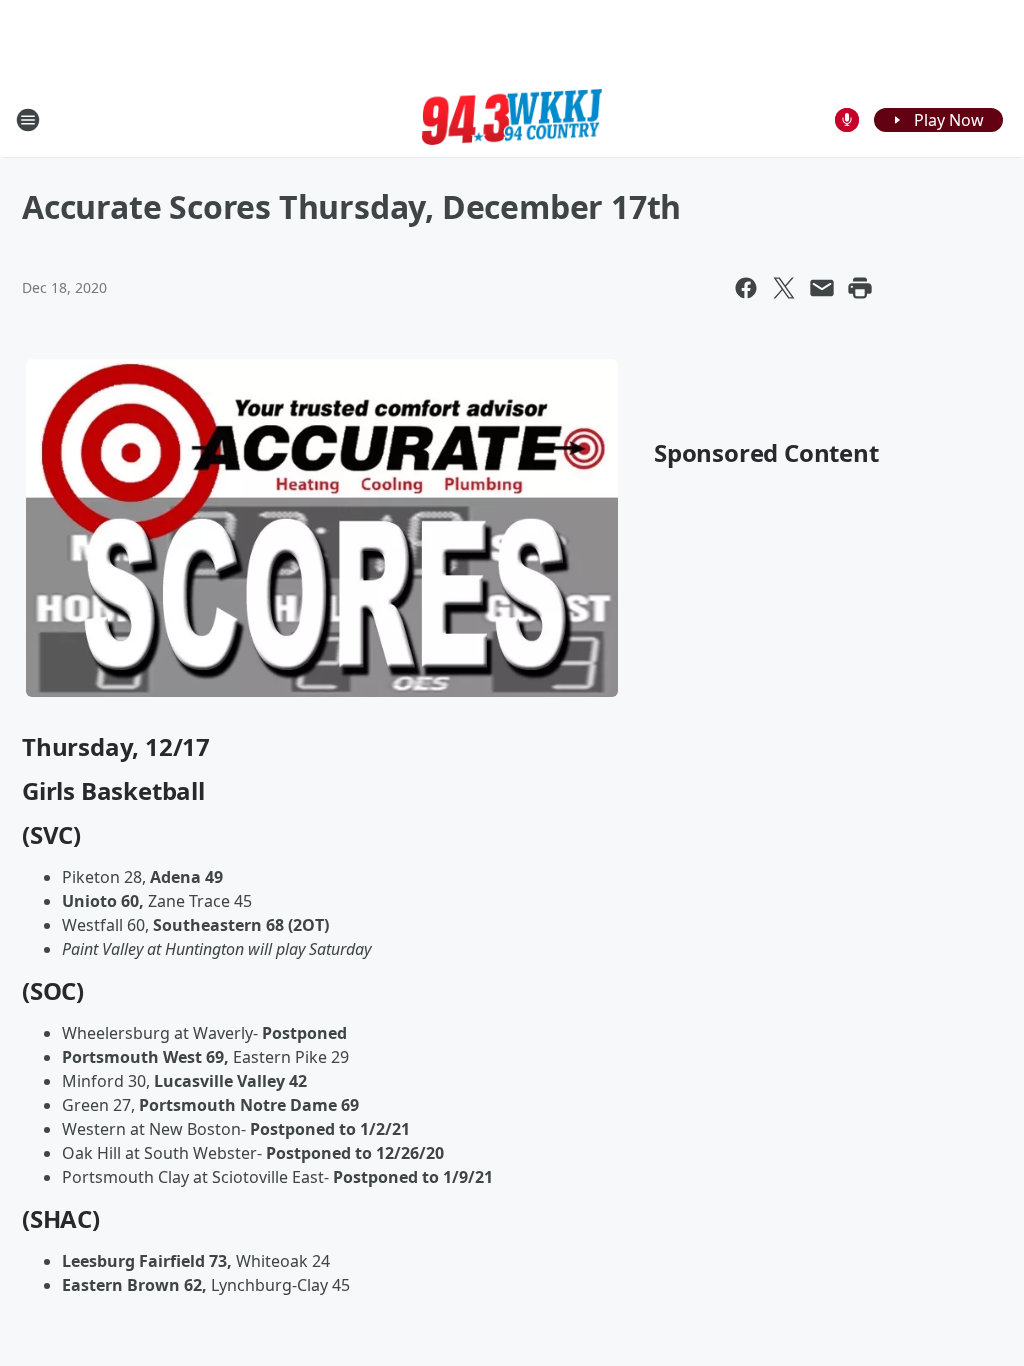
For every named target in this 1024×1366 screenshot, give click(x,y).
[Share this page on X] (784, 288)
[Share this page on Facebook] (746, 288)
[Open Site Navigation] (28, 120)
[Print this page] (860, 288)
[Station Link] (512, 120)
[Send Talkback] (847, 120)
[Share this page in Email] (822, 288)
